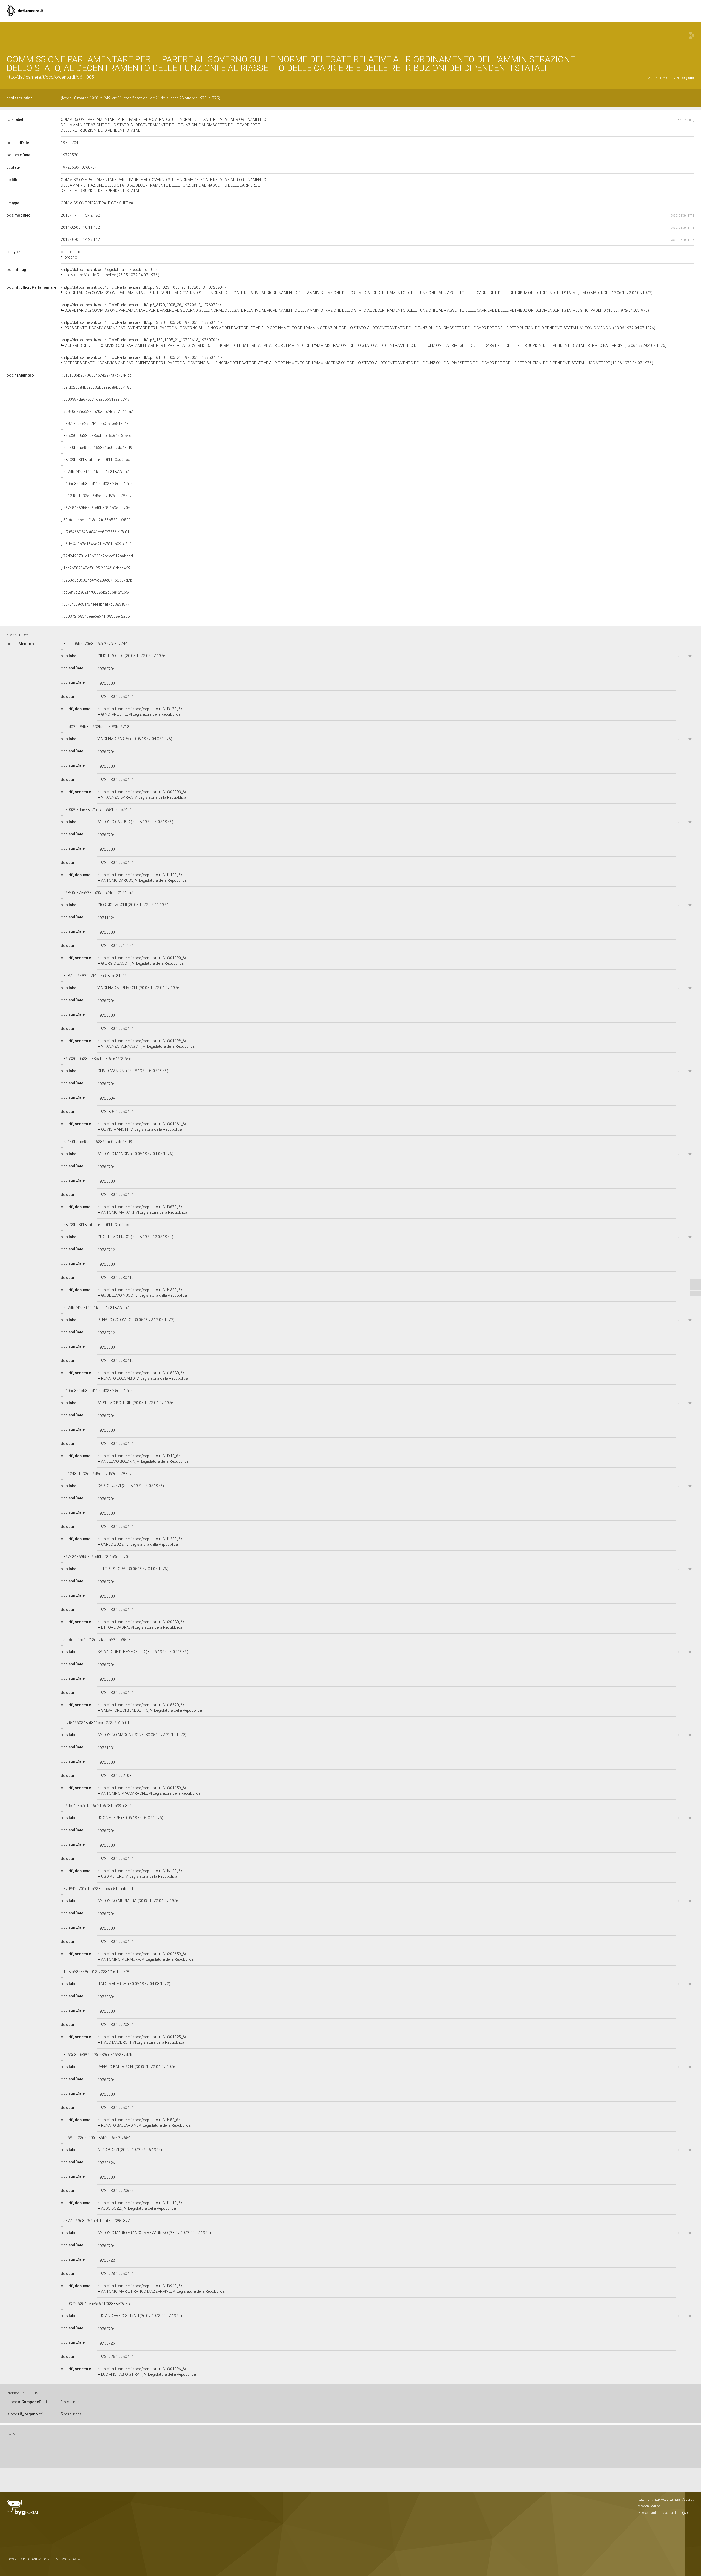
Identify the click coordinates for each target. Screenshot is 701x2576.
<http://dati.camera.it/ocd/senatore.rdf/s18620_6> (150, 1708)
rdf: (13, 252)
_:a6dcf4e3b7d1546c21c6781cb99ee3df (96, 544)
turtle (673, 2513)
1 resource (70, 2402)
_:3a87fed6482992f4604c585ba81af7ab (96, 423)
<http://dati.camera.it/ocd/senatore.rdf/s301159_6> (149, 1791)
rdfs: (15, 119)
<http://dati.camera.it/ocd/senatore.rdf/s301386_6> (147, 2372)
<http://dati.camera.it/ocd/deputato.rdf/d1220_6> (140, 1542)
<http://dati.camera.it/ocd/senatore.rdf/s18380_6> (143, 1376)
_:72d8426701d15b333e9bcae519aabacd (97, 556)
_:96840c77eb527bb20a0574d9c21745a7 (97, 411)
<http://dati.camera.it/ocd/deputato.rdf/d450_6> (144, 2123)
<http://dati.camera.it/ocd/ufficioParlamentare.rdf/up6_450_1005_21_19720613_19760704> (364, 343)
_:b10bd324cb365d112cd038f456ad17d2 (97, 484)
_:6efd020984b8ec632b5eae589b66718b (96, 387)
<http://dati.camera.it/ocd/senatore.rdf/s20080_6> (141, 1625)
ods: (19, 215)
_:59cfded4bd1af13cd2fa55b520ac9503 (96, 520)
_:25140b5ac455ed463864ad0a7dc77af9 (97, 448)
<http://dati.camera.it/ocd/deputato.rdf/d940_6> (143, 1459)
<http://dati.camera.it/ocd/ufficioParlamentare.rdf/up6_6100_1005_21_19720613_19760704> (357, 360)
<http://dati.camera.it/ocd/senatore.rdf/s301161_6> (142, 1127)
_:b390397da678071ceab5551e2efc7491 (96, 399)
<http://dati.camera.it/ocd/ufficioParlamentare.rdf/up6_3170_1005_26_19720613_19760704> (355, 308)
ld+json (684, 2513)
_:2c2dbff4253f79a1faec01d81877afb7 (95, 472)
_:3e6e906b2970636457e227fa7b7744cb (96, 375)
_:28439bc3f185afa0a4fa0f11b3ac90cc (95, 460)
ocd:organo (71, 254)
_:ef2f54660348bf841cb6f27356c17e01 (95, 532)
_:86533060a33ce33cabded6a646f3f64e (96, 436)
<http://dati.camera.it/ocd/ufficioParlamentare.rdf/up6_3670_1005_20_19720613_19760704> (358, 325)
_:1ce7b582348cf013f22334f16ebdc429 (96, 568)
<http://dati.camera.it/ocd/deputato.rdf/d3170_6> (140, 712)
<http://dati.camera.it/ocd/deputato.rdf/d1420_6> (142, 878)
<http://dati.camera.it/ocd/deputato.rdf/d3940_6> (161, 2289)
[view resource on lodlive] (692, 35)
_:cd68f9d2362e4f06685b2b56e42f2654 (96, 592)
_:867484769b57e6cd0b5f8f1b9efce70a (95, 508)
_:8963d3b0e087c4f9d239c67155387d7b (97, 580)
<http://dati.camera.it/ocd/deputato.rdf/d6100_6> (140, 1874)
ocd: (18, 143)
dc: (20, 98)
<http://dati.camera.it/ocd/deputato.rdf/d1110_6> (140, 2206)
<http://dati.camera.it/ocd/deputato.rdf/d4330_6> (142, 1293)
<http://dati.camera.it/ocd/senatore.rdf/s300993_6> (142, 795)
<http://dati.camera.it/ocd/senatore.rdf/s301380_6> (142, 961)
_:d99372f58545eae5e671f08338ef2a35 (95, 616)
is (27, 2402)
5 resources (71, 2414)
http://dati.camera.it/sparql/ (674, 2500)
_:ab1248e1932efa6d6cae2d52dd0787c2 (96, 496)
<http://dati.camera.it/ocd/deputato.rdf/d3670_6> (142, 1210)
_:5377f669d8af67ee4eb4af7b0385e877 (95, 604)
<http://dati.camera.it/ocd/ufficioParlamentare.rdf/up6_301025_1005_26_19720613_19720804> (357, 290)
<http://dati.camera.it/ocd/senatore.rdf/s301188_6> (146, 1044)
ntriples (663, 2513)
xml (653, 2513)
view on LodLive (649, 2506)
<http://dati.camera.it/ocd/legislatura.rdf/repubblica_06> (110, 272)
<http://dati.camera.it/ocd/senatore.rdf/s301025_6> (142, 2040)
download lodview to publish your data (43, 2559)
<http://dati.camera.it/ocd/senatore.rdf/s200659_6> (146, 1957)
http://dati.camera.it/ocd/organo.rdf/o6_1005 (50, 77)
